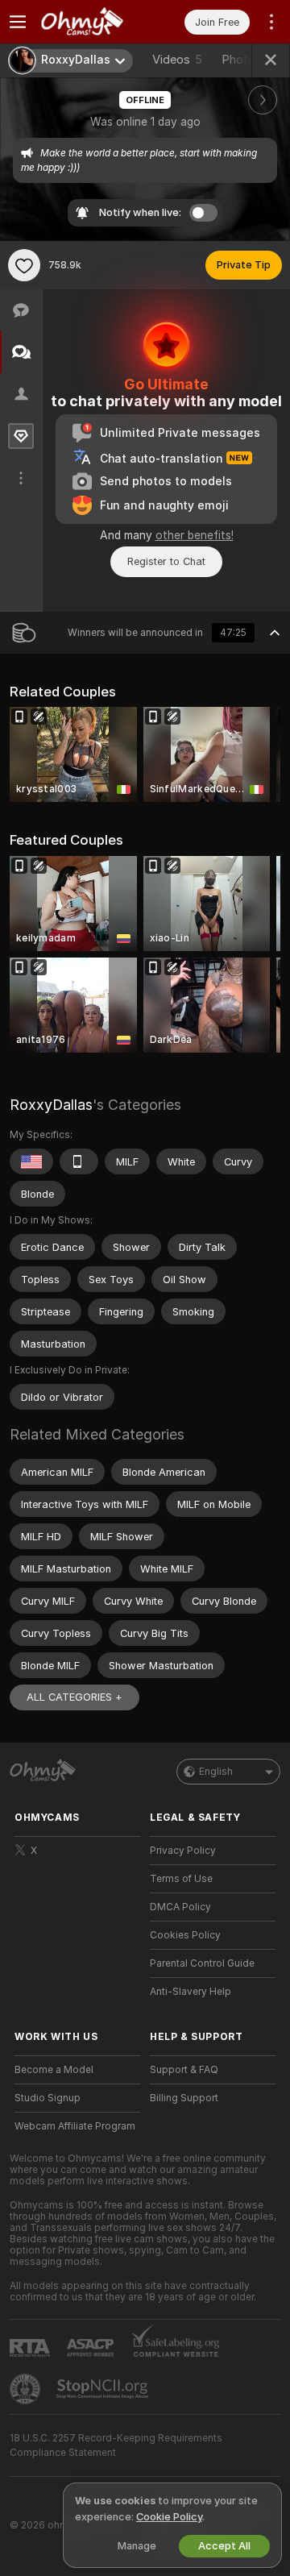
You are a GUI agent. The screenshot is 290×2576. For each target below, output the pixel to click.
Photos (250, 60)
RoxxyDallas (51, 1105)
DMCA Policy (180, 1907)
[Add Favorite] (24, 265)
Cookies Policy (185, 1935)
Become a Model (54, 2070)
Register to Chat (166, 561)
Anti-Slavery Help (191, 1992)
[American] (31, 1161)
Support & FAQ (184, 2070)
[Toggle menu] (18, 22)
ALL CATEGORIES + (75, 1697)
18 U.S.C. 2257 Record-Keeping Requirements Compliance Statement (116, 2445)
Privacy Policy (183, 1851)
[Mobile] (79, 1161)
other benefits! (195, 535)
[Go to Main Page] (90, 22)
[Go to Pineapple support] (27, 2389)
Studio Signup (48, 2098)
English (216, 1772)
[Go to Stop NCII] (104, 2389)
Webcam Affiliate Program (75, 2126)
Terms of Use (181, 1879)
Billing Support (184, 2098)
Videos (177, 60)
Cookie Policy (169, 2517)
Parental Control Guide (202, 1963)
